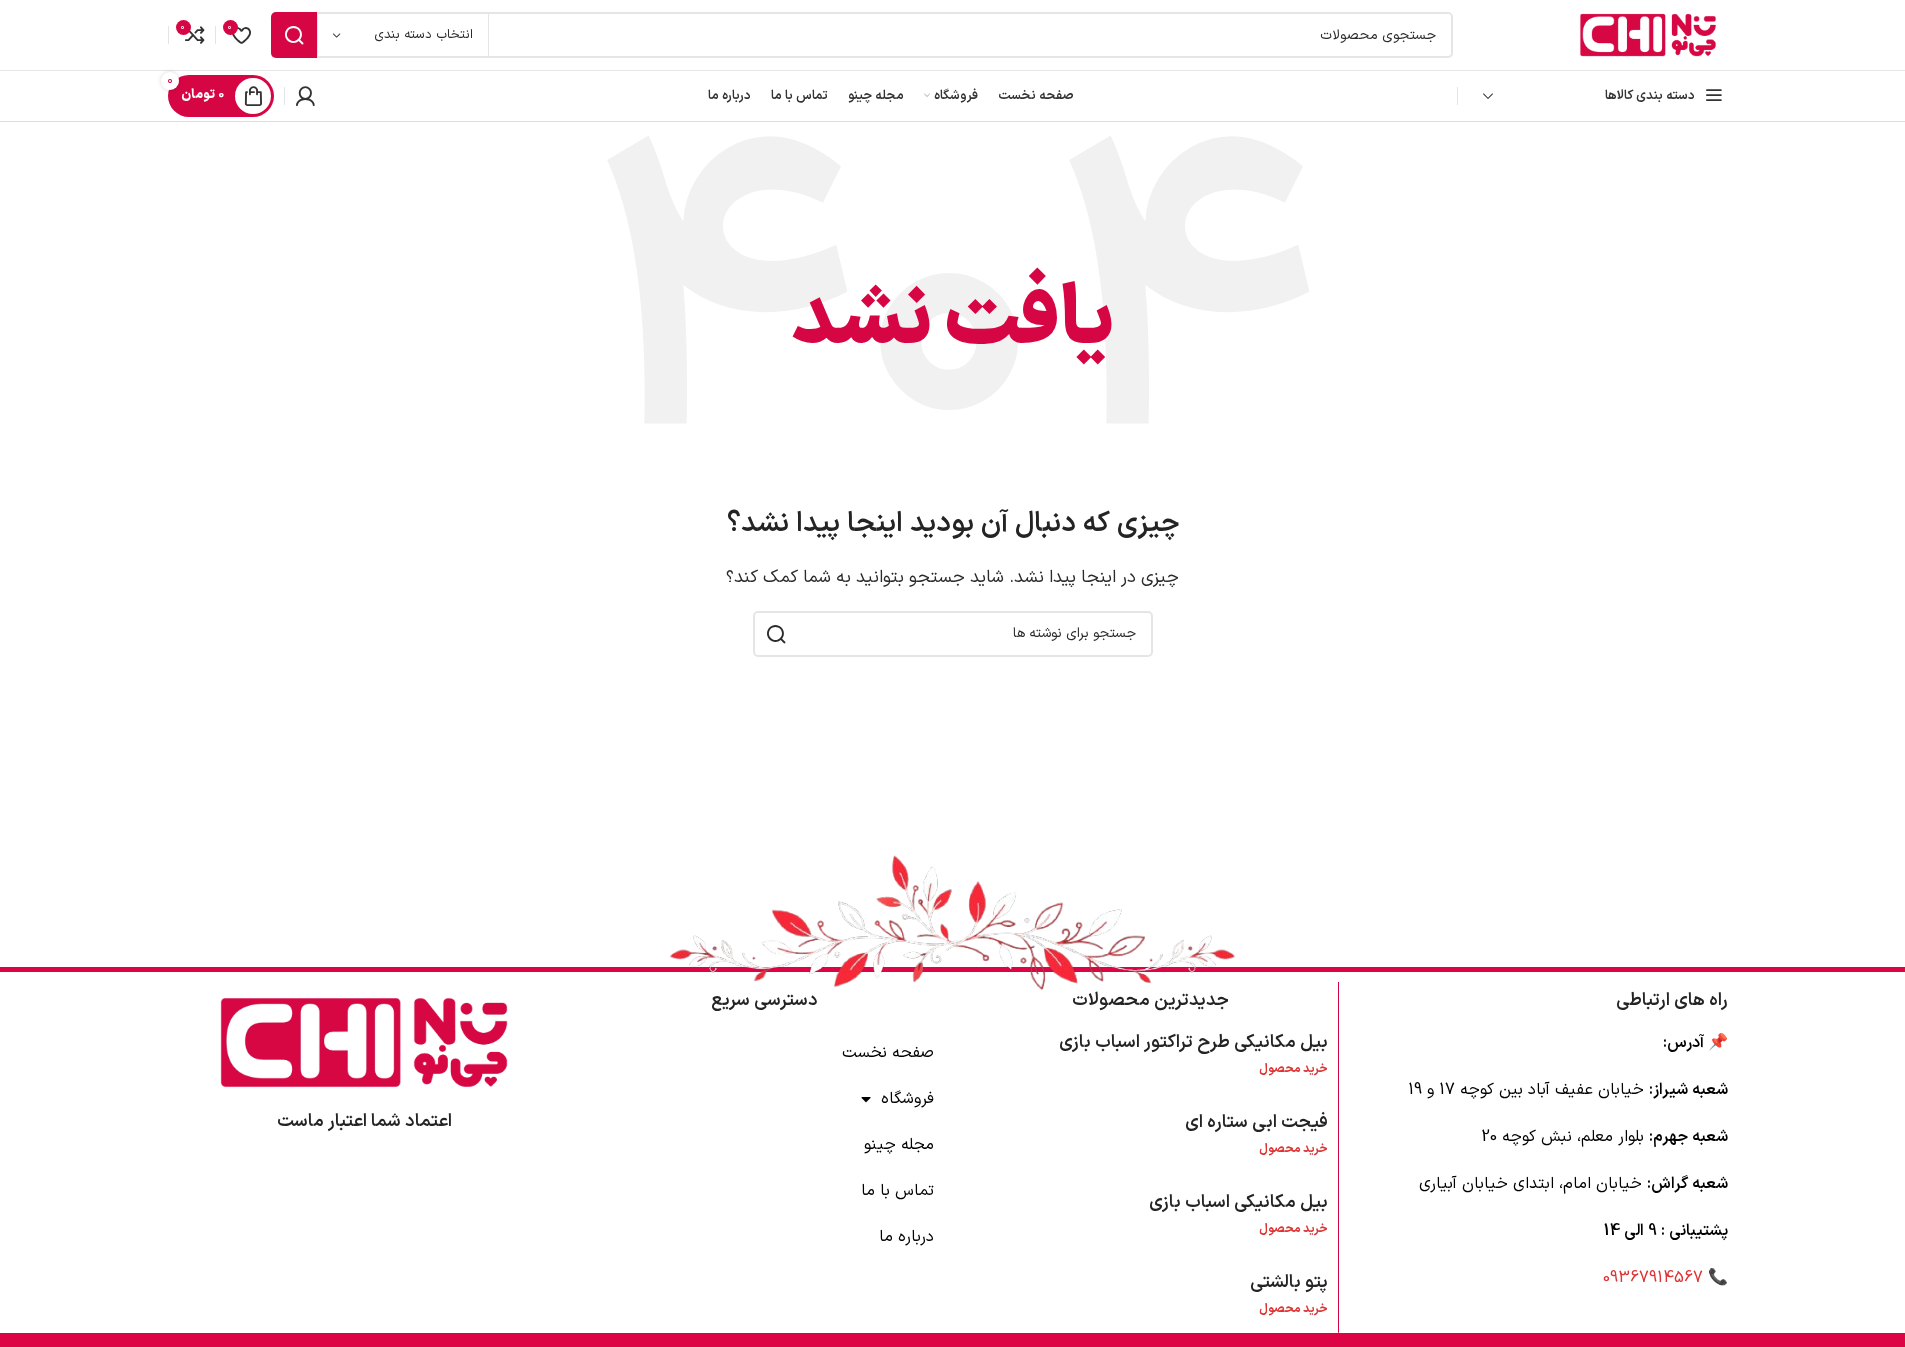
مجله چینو (899, 1145)
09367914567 (1653, 1278)
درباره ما (906, 1237)
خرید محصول (1293, 1069)
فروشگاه (907, 1099)
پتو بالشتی (1289, 1282)
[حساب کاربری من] (305, 96)
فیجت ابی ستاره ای (1256, 1122)
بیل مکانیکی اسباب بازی (1238, 1202)
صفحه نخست (888, 1053)
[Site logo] (1648, 34)
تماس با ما (897, 1191)
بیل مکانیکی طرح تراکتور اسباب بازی (1193, 1042)
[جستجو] (294, 35)
